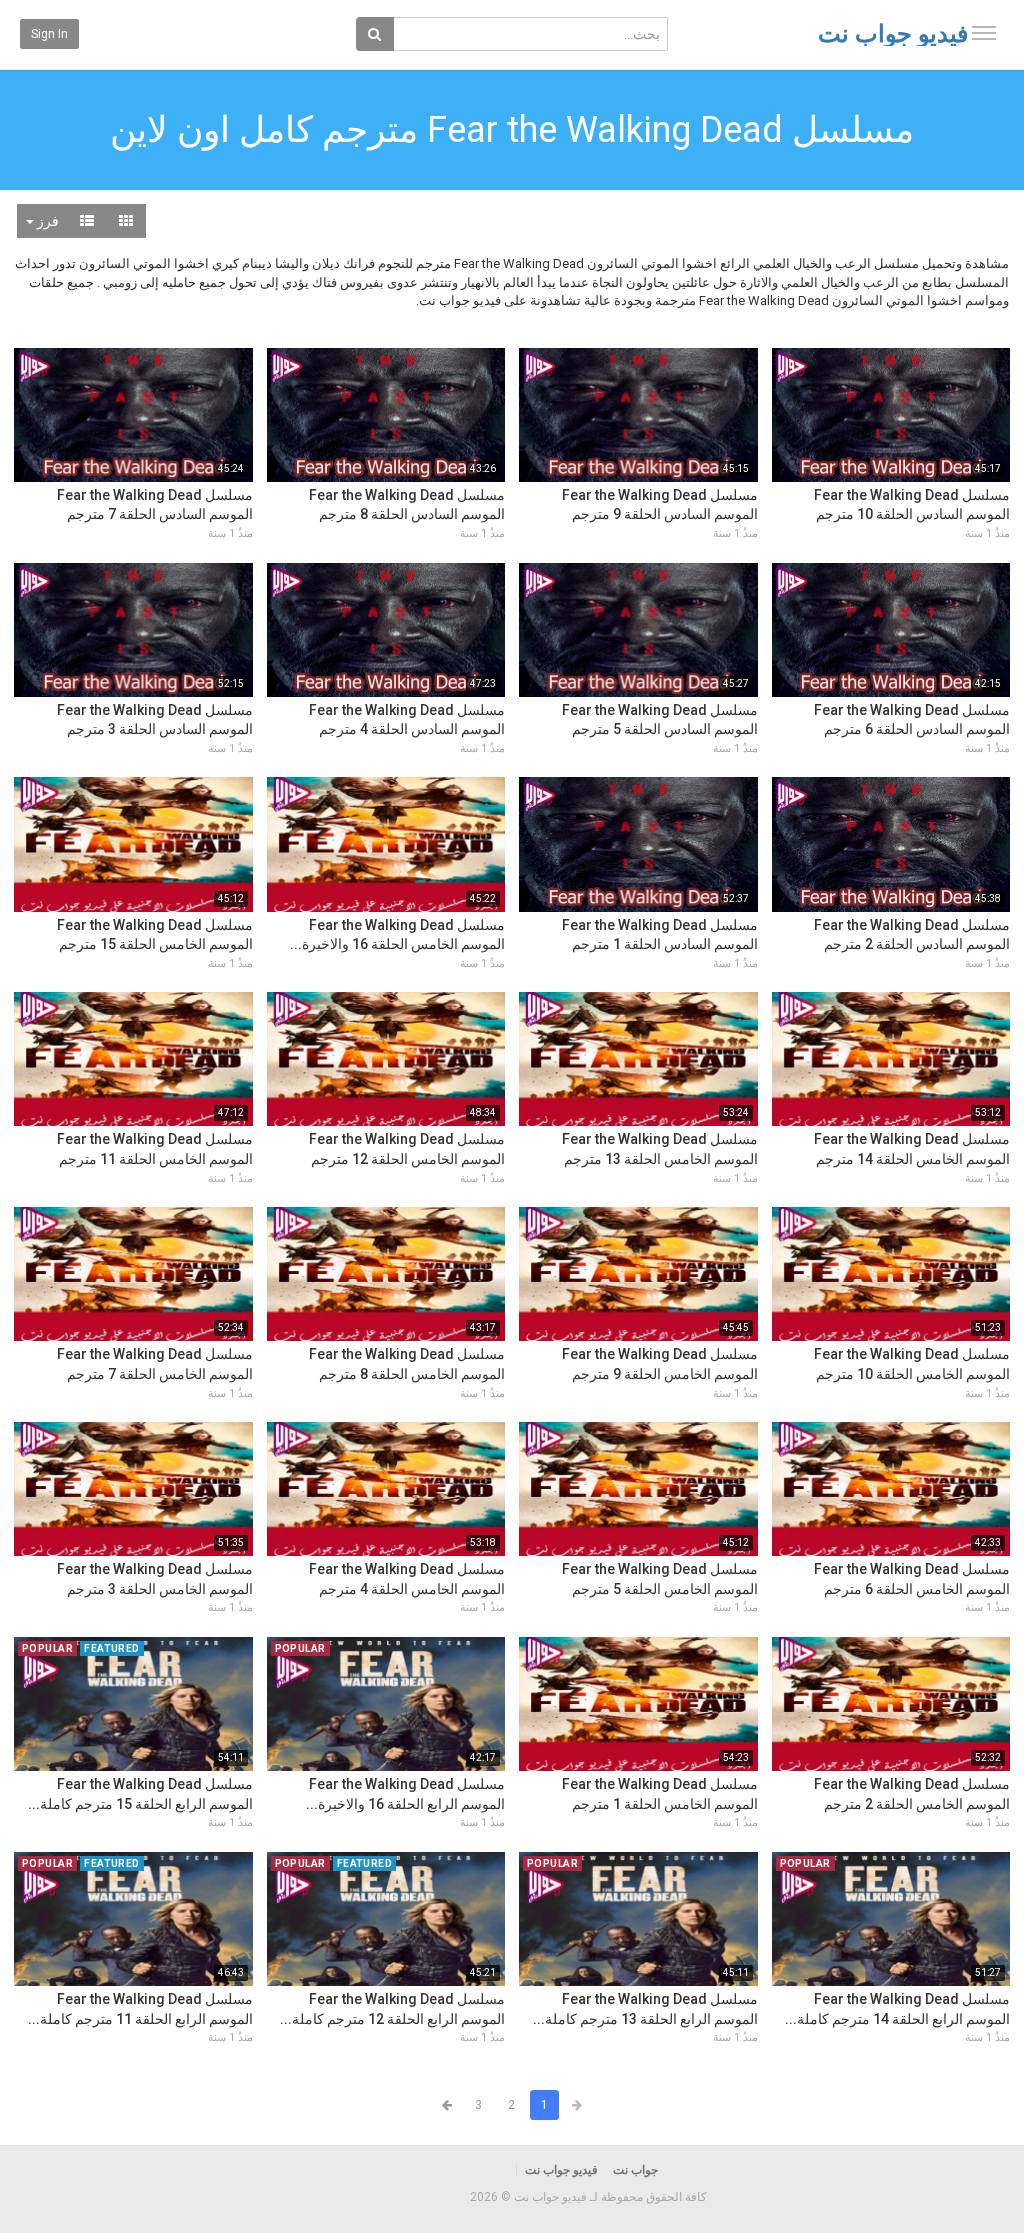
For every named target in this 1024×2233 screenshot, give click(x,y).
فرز (46, 221)
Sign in (49, 34)
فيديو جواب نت (893, 34)
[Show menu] (984, 33)
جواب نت (635, 2170)
